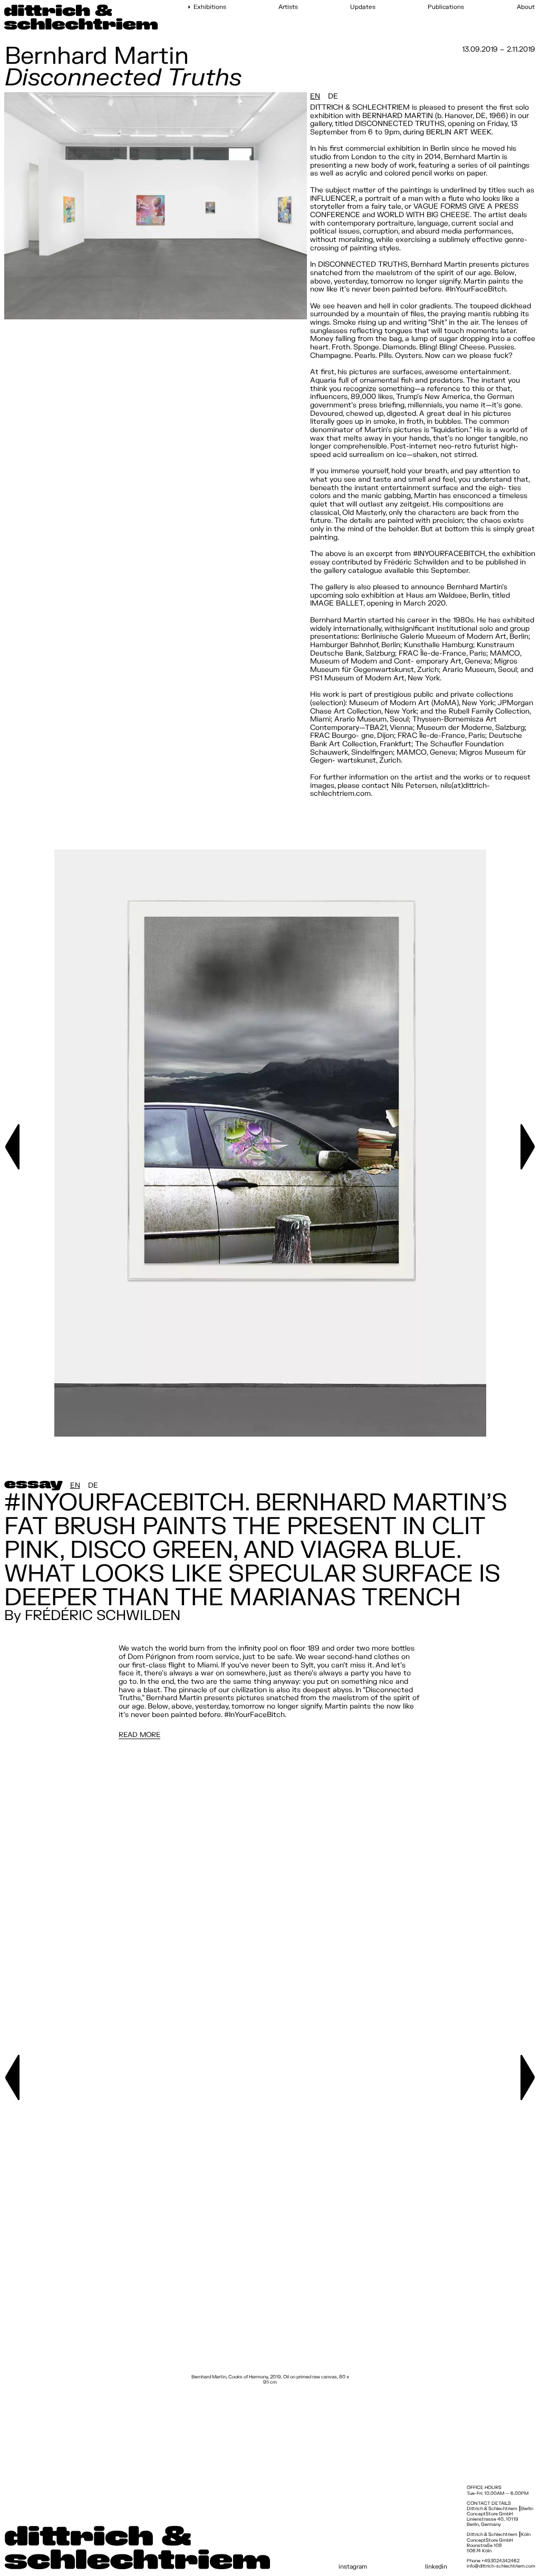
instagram (353, 2567)
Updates (363, 7)
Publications (446, 7)
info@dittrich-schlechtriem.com (501, 2566)
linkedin (436, 2567)
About (526, 7)
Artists (288, 7)
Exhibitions (210, 7)
